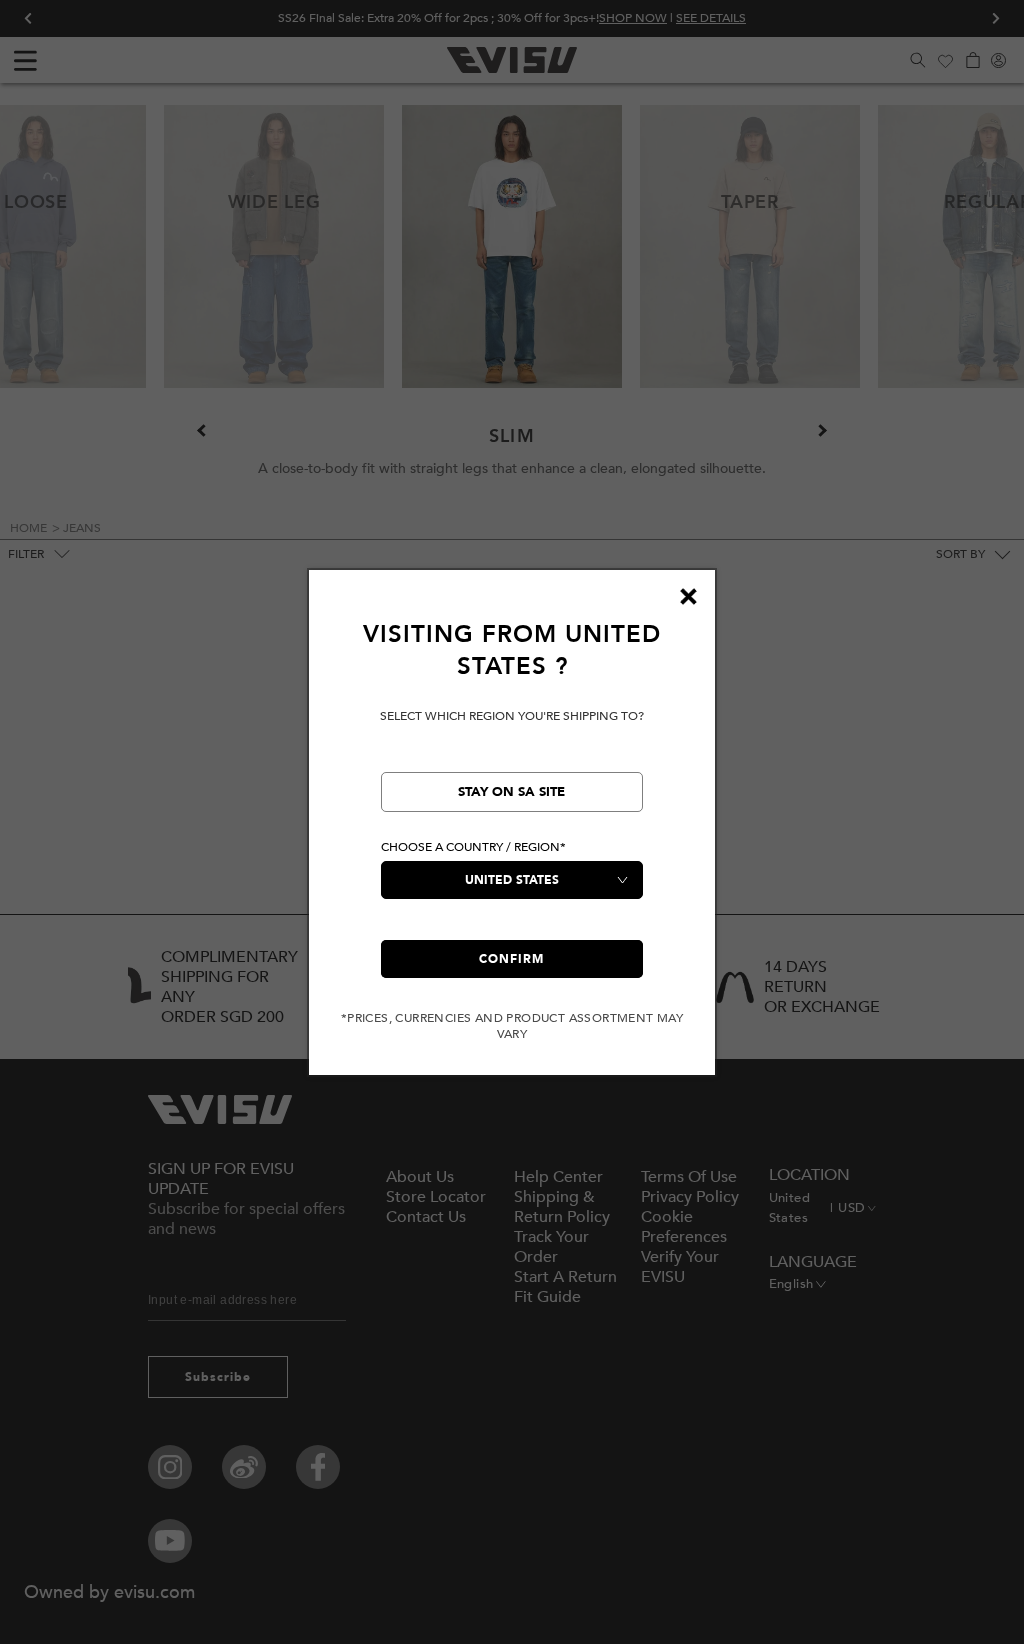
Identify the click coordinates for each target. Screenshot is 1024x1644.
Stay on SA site (511, 792)
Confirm (511, 959)
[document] (512, 830)
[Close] (688, 597)
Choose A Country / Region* (473, 847)
